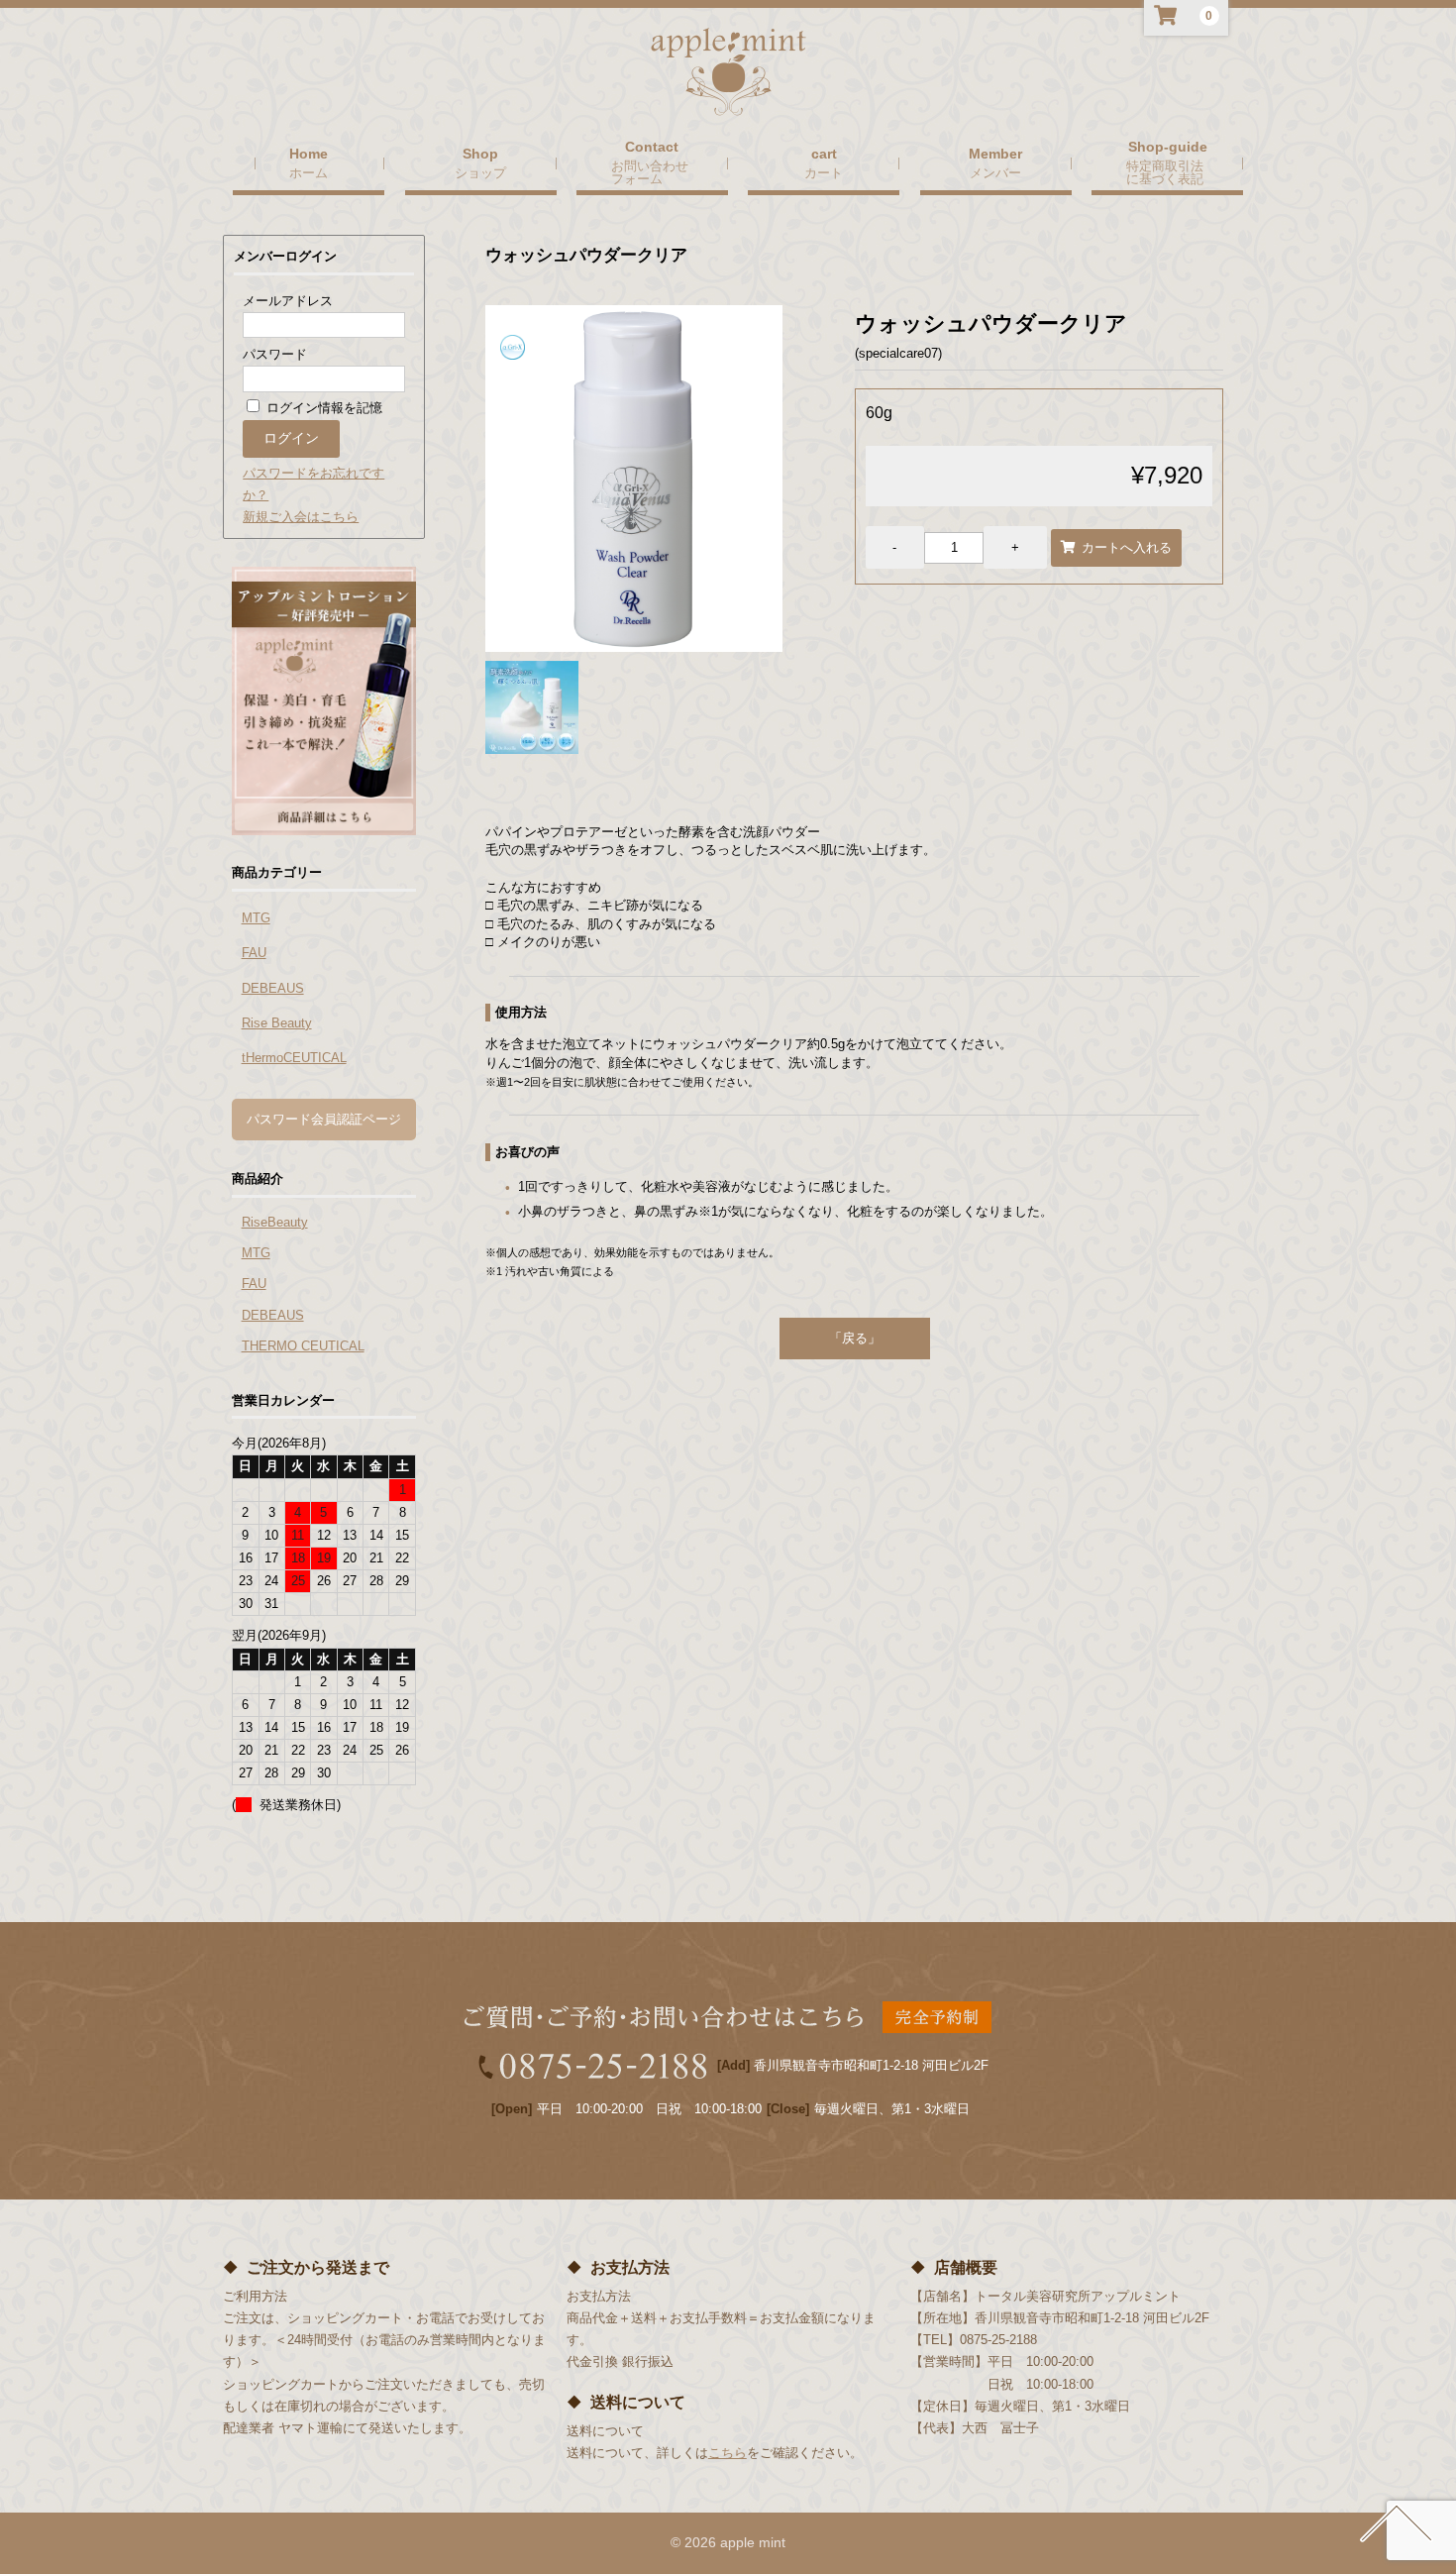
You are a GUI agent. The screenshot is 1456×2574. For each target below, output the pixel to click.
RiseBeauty (275, 1222)
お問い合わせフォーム (650, 172)
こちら (728, 2453)
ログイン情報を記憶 (322, 408)
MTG (256, 918)
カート (824, 172)
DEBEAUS (273, 988)
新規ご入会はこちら (301, 517)
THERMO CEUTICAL (303, 1346)
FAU (254, 953)
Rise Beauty (277, 1023)
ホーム (309, 172)
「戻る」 (855, 1338)
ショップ (480, 172)
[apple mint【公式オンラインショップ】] (728, 97)
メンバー (995, 172)
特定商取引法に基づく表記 (1165, 172)
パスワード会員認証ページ (324, 1119)
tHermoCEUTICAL (294, 1058)
